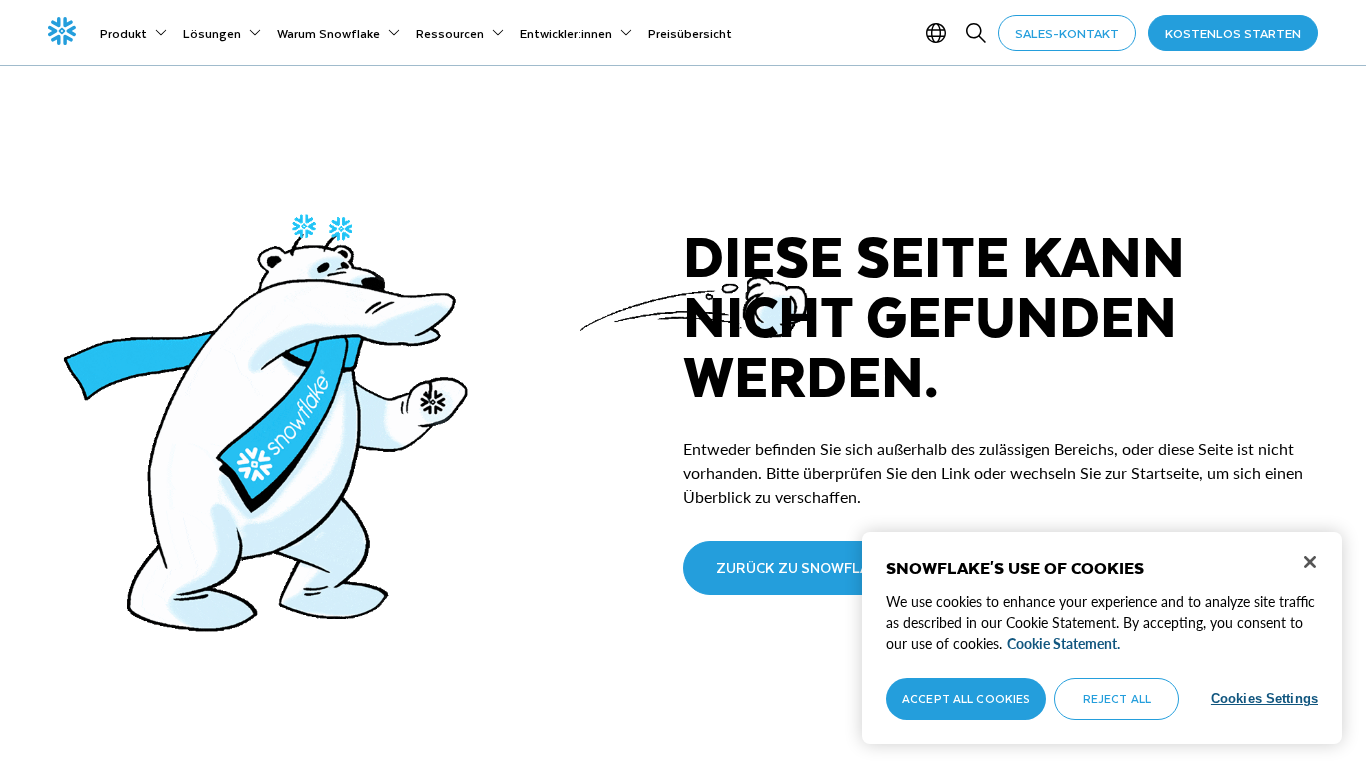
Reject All (1117, 698)
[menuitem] (133, 33)
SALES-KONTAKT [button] (1067, 33)
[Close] (1310, 562)
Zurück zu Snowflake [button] (802, 567)
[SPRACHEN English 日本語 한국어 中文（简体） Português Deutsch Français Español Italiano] (940, 33)
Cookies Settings (1264, 698)
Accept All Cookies (966, 698)
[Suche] (976, 33)
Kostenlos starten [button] (1233, 33)
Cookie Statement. (1063, 643)
